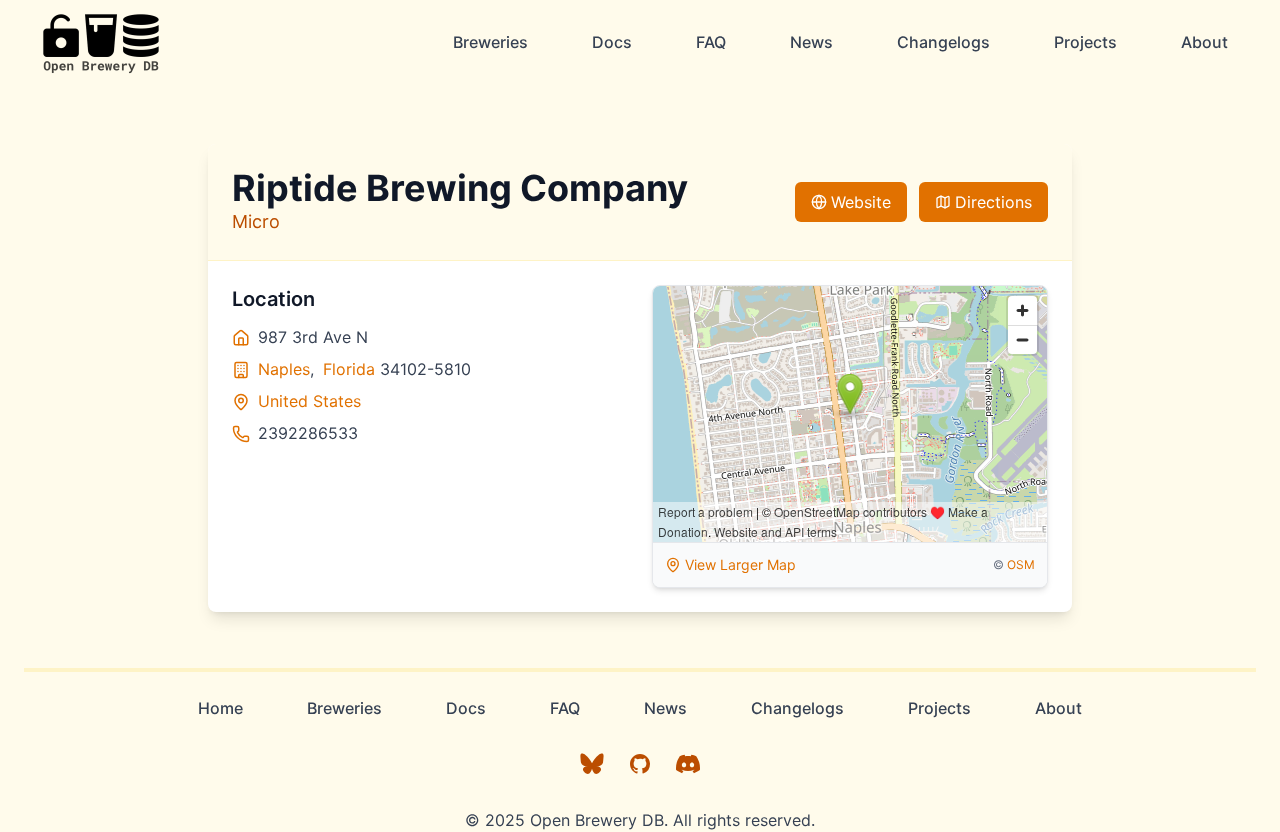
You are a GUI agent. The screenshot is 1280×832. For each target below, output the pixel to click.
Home (220, 708)
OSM (1021, 564)
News (811, 42)
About (1204, 42)
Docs (612, 42)
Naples (284, 369)
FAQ (711, 42)
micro (256, 221)
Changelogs (943, 42)
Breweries (490, 42)
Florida (349, 369)
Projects (1085, 42)
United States (309, 401)
